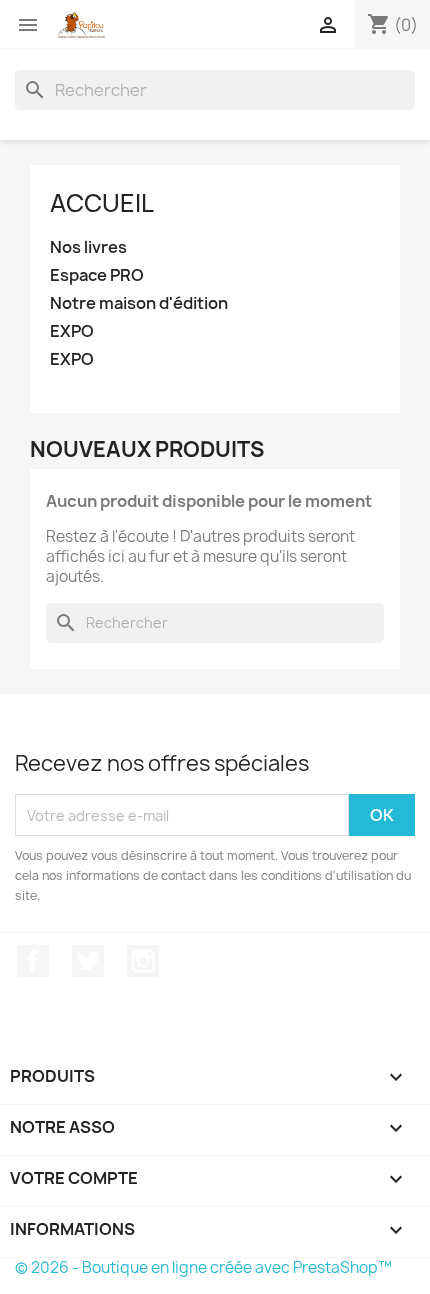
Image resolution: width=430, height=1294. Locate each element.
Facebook (33, 961)
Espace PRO (97, 275)
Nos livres (88, 247)
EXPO (72, 331)
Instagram (143, 961)
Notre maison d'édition (139, 303)
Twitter (88, 961)
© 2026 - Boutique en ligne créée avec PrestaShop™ (203, 1267)
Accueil (102, 203)
